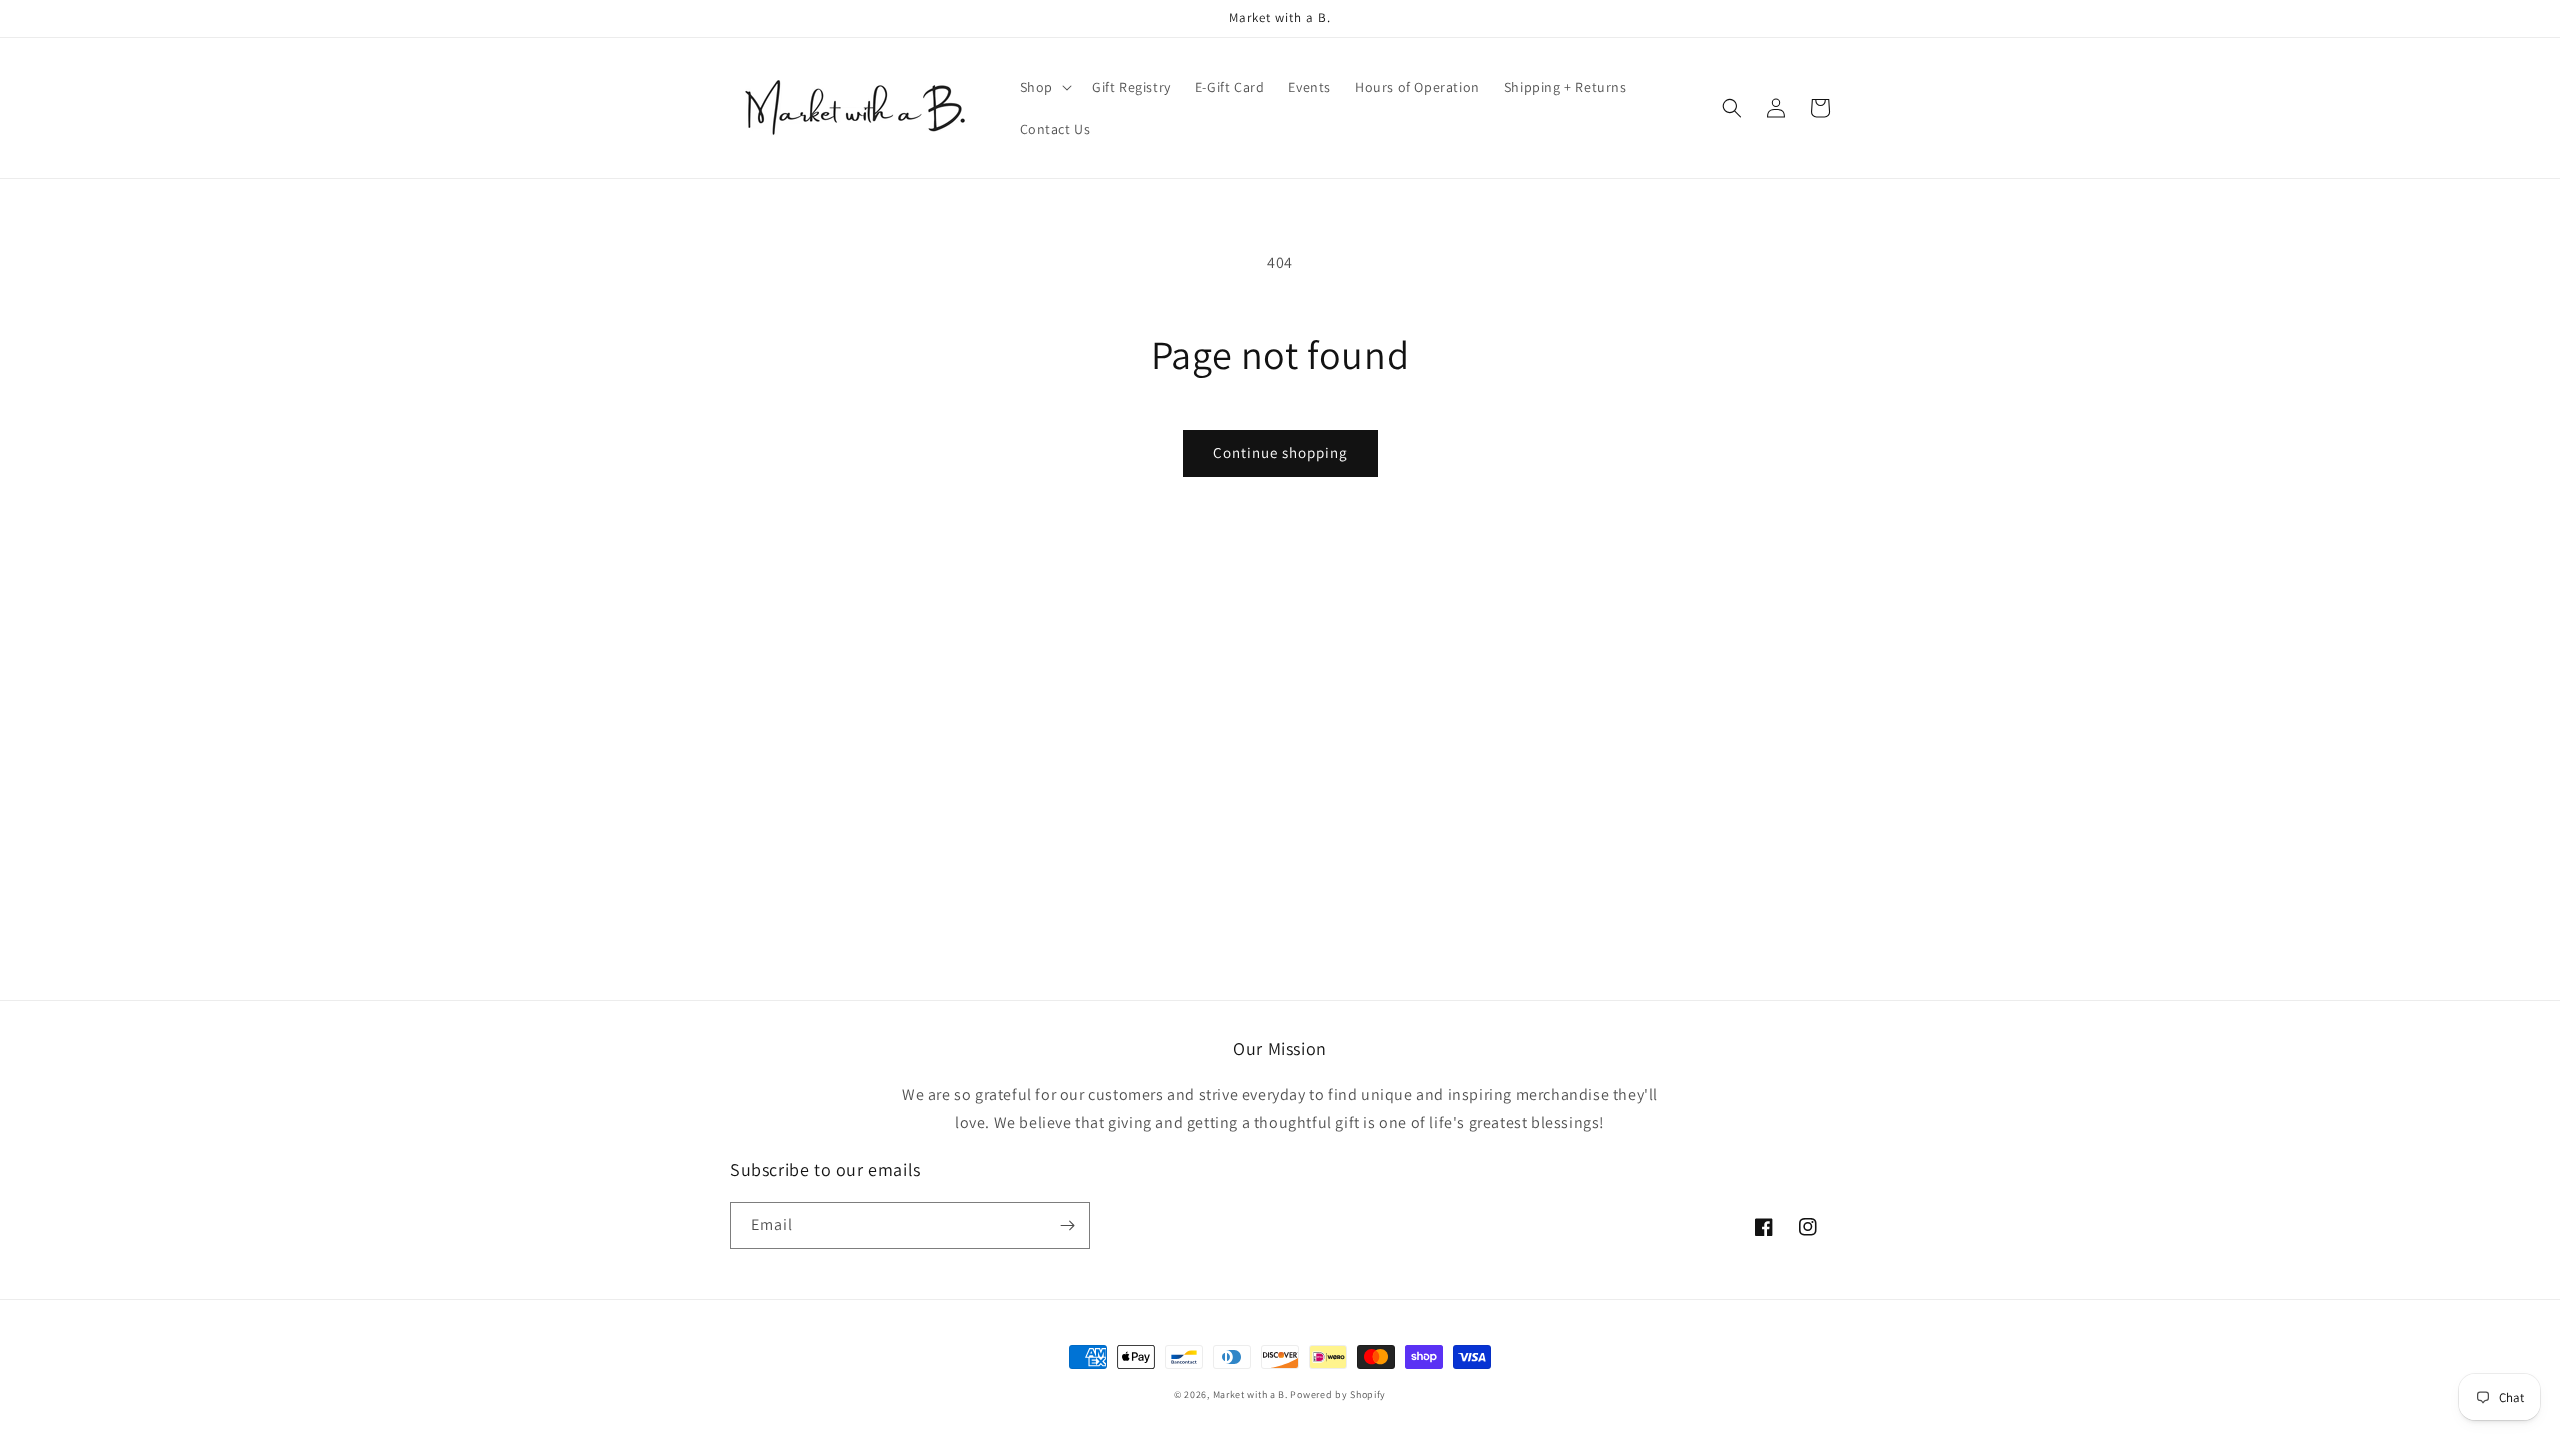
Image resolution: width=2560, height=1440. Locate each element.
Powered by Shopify (1338, 1394)
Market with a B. (1250, 1394)
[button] (1044, 87)
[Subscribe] (1067, 1225)
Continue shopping (1280, 452)
